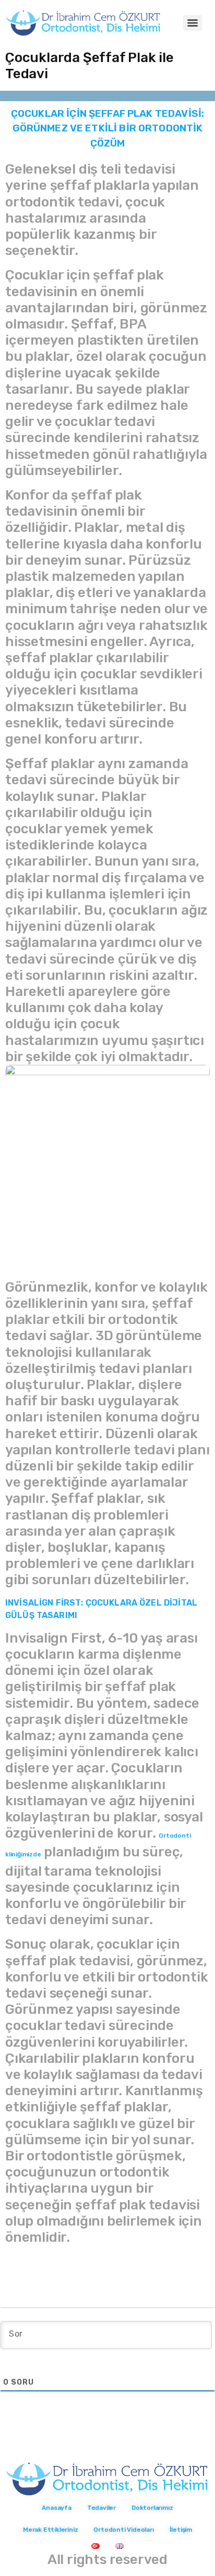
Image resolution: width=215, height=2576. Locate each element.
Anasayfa (56, 2508)
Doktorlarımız (152, 2508)
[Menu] (193, 23)
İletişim (181, 2530)
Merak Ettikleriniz (50, 2530)
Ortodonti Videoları (123, 2530)
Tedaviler (101, 2508)
